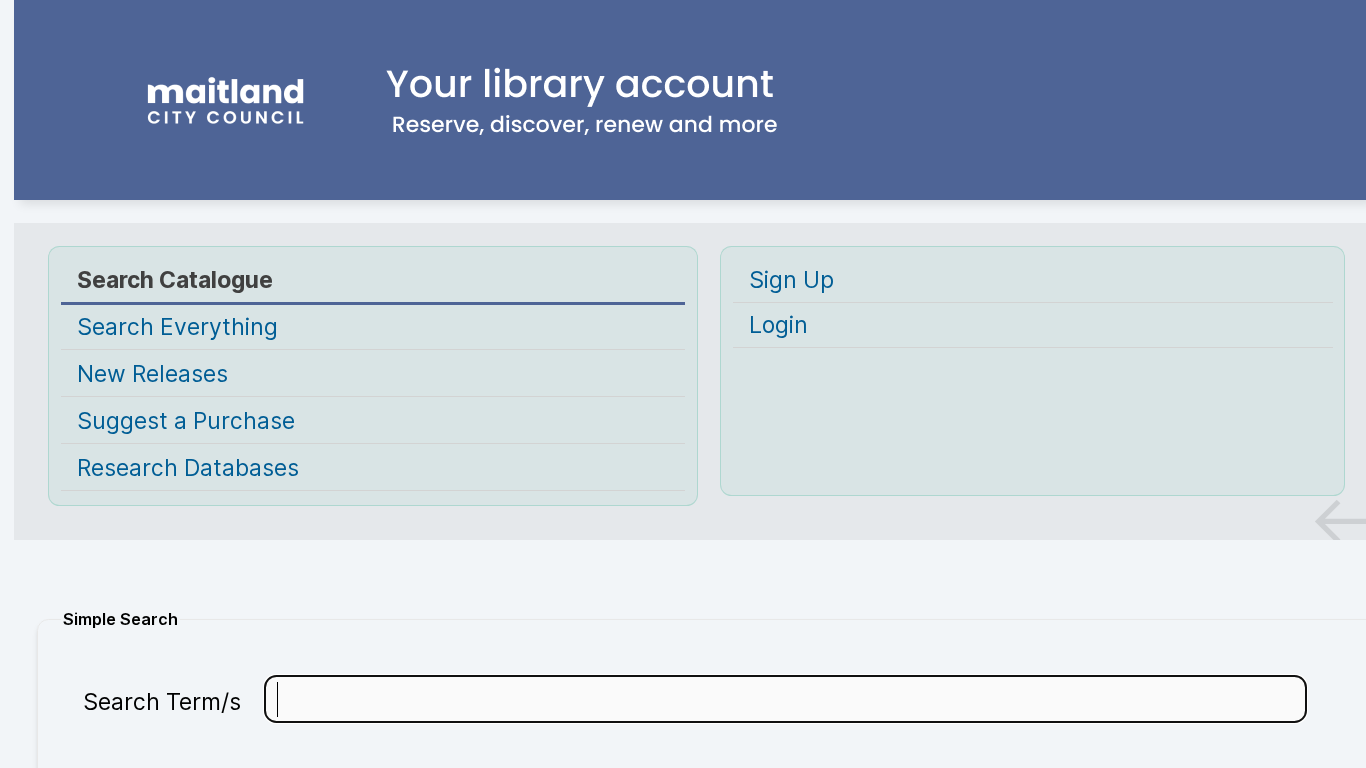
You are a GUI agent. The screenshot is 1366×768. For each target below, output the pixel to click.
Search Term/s (162, 702)
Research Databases (188, 468)
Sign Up (791, 280)
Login (778, 325)
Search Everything (177, 327)
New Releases (152, 374)
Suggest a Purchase (186, 421)
